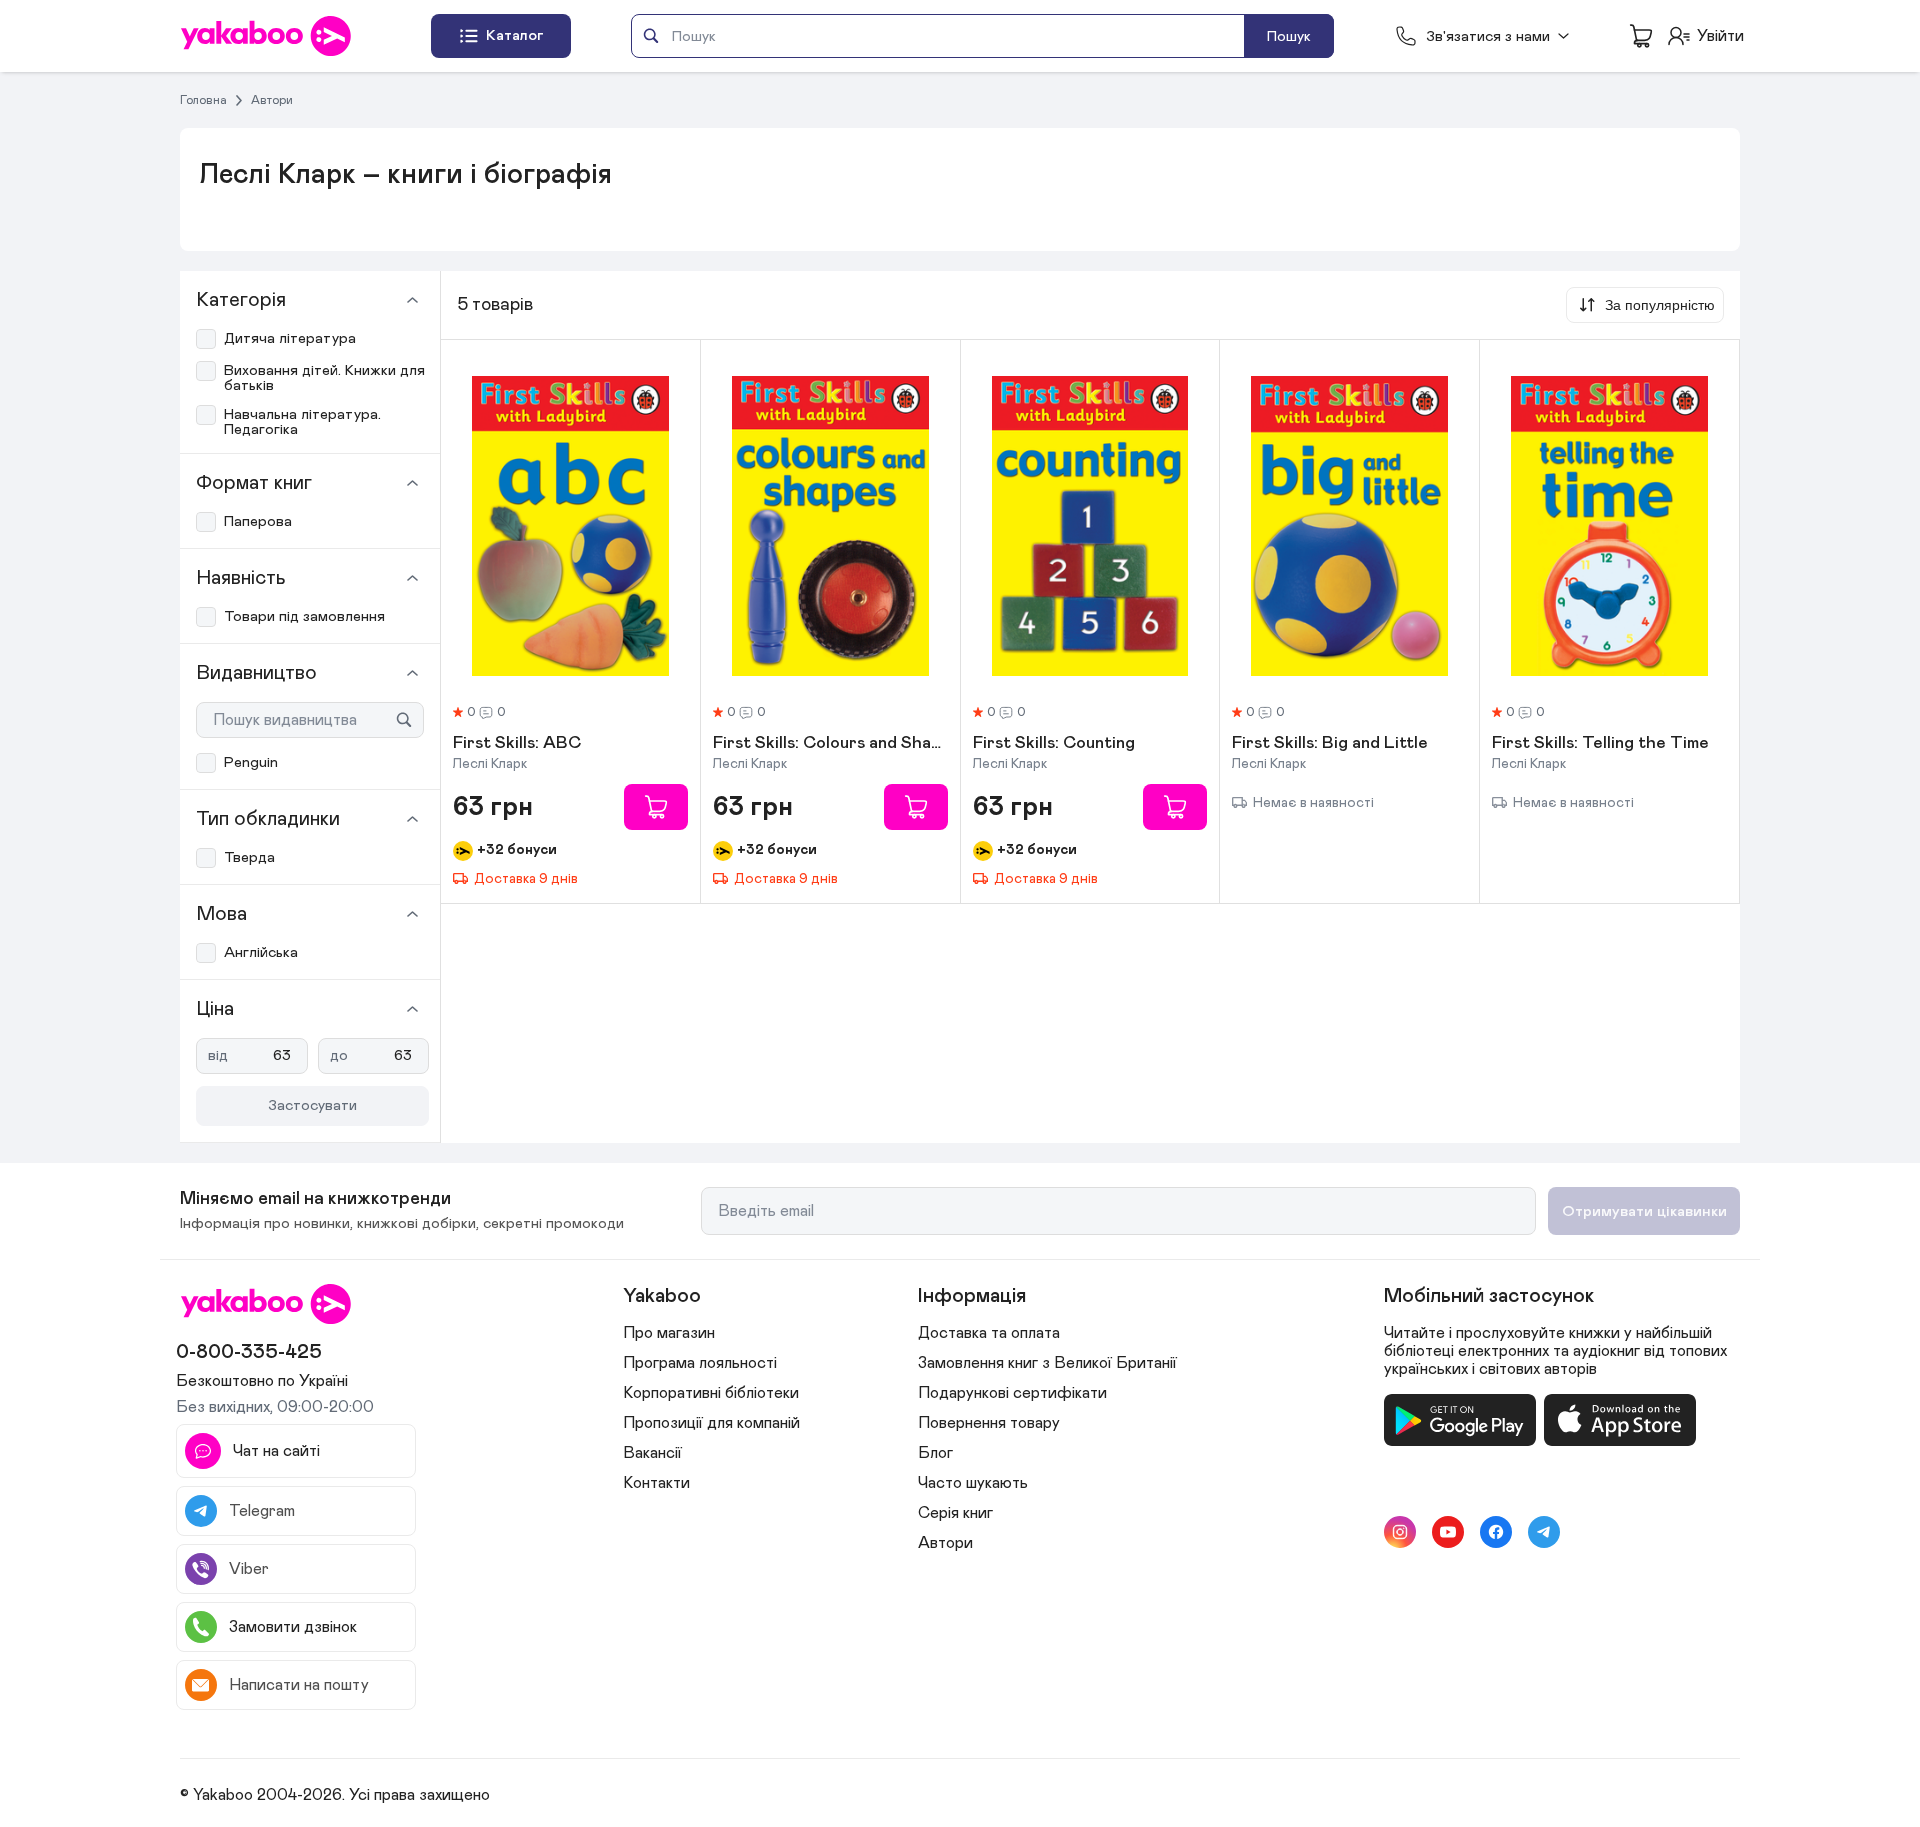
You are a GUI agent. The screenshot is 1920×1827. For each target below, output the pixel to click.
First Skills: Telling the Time (1600, 744)
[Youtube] (1448, 1532)
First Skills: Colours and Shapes (830, 744)
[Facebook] (1496, 1532)
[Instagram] (1400, 1532)
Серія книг (955, 1513)
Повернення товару (989, 1423)
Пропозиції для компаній (711, 1423)
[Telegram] (1544, 1532)
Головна (203, 100)
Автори (272, 100)
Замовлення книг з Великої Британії (1047, 1363)
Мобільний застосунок (1489, 1296)
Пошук (1289, 36)
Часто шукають (973, 1483)
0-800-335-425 (249, 1352)
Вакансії (652, 1453)
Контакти (656, 1483)
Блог (935, 1453)
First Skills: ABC (517, 744)
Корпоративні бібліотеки (711, 1393)
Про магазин (669, 1333)
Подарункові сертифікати (1012, 1393)
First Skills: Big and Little (1330, 744)
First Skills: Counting (1054, 744)
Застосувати (312, 1105)
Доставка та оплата (989, 1333)
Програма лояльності (700, 1363)
